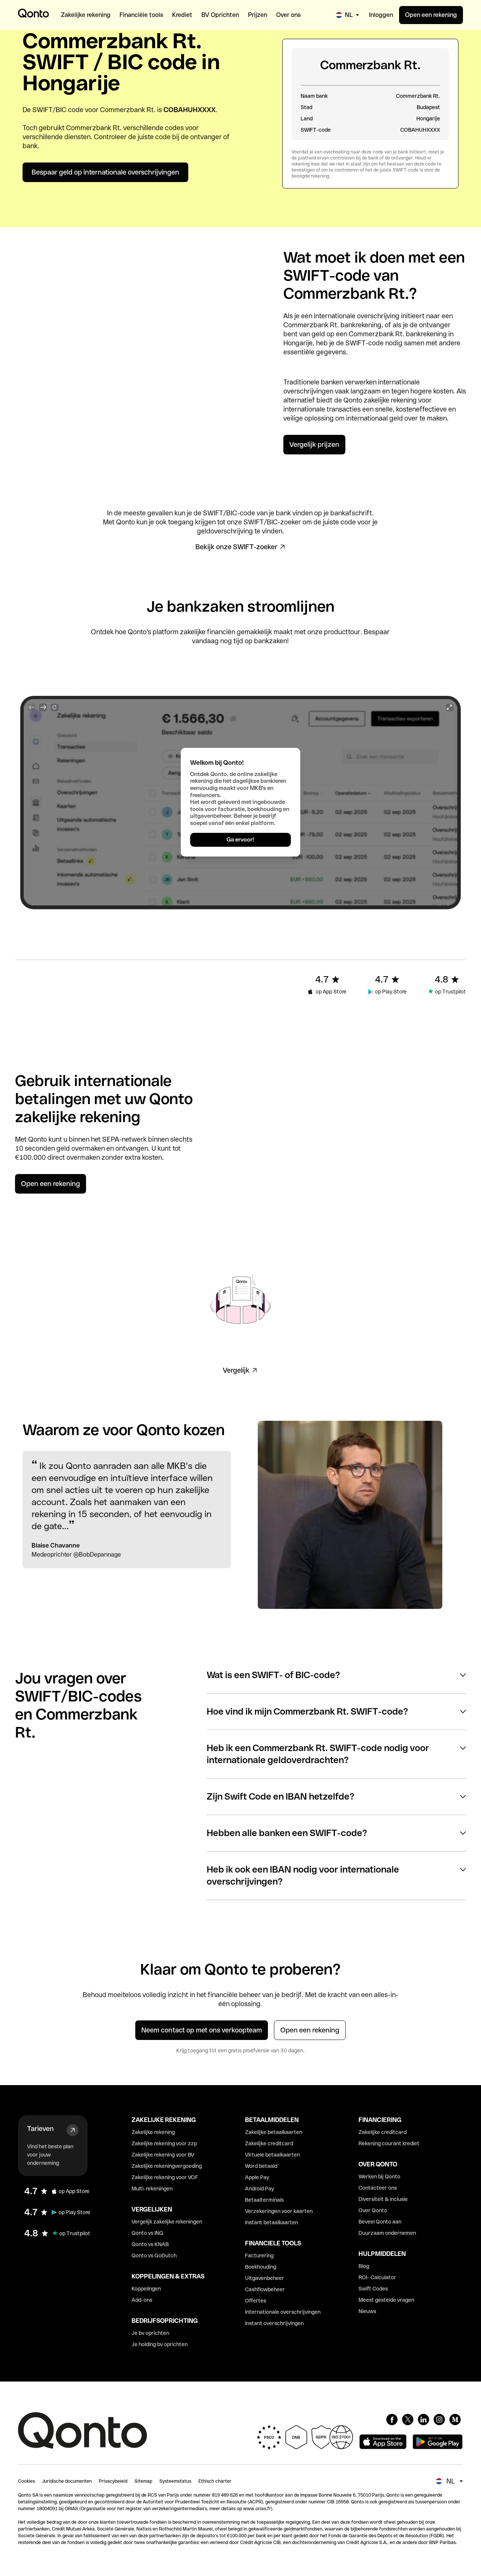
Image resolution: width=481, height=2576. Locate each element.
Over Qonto (373, 2210)
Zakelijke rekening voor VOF (165, 2177)
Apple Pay (257, 2177)
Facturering (259, 2256)
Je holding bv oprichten (160, 2344)
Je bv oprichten (150, 2333)
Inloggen (381, 15)
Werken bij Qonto (379, 2177)
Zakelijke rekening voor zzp (164, 2143)
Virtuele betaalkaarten (272, 2155)
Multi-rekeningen (152, 2189)
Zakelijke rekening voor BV (163, 2155)
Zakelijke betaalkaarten (274, 2132)
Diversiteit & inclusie (383, 2199)
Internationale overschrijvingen (283, 2312)
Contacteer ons (378, 2188)
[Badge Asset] (392, 2420)
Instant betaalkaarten (272, 2222)
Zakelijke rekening (153, 2132)
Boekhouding (261, 2267)
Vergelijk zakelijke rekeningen (167, 2222)
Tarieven (40, 2129)
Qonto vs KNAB (150, 2244)
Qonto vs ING (147, 2233)
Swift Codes (373, 2289)
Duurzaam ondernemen (387, 2233)
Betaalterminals (264, 2200)
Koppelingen (146, 2289)
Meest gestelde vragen (386, 2300)
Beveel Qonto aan (380, 2222)
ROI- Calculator (377, 2277)
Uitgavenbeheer (265, 2278)
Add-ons (142, 2300)
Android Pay (259, 2189)
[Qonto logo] (33, 13)
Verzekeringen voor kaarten (279, 2211)
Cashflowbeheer (265, 2289)
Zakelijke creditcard (269, 2143)
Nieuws (367, 2311)
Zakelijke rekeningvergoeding (167, 2166)
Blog (364, 2266)
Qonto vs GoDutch (154, 2256)
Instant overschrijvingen (274, 2323)
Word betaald (261, 2166)
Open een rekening (431, 15)
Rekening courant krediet (389, 2143)
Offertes (256, 2301)
